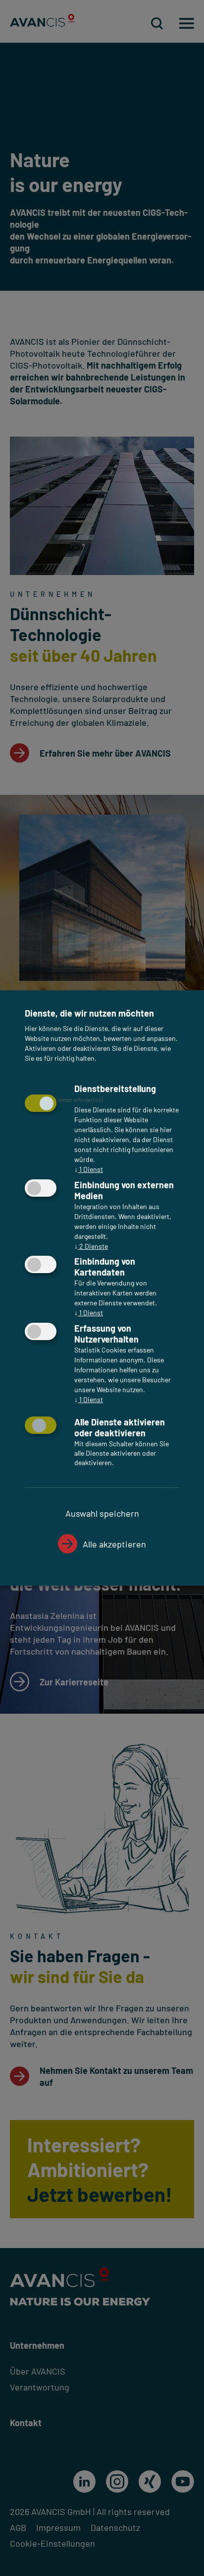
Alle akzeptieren (114, 1544)
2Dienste (91, 1246)
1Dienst (89, 1169)
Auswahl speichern (102, 1513)
